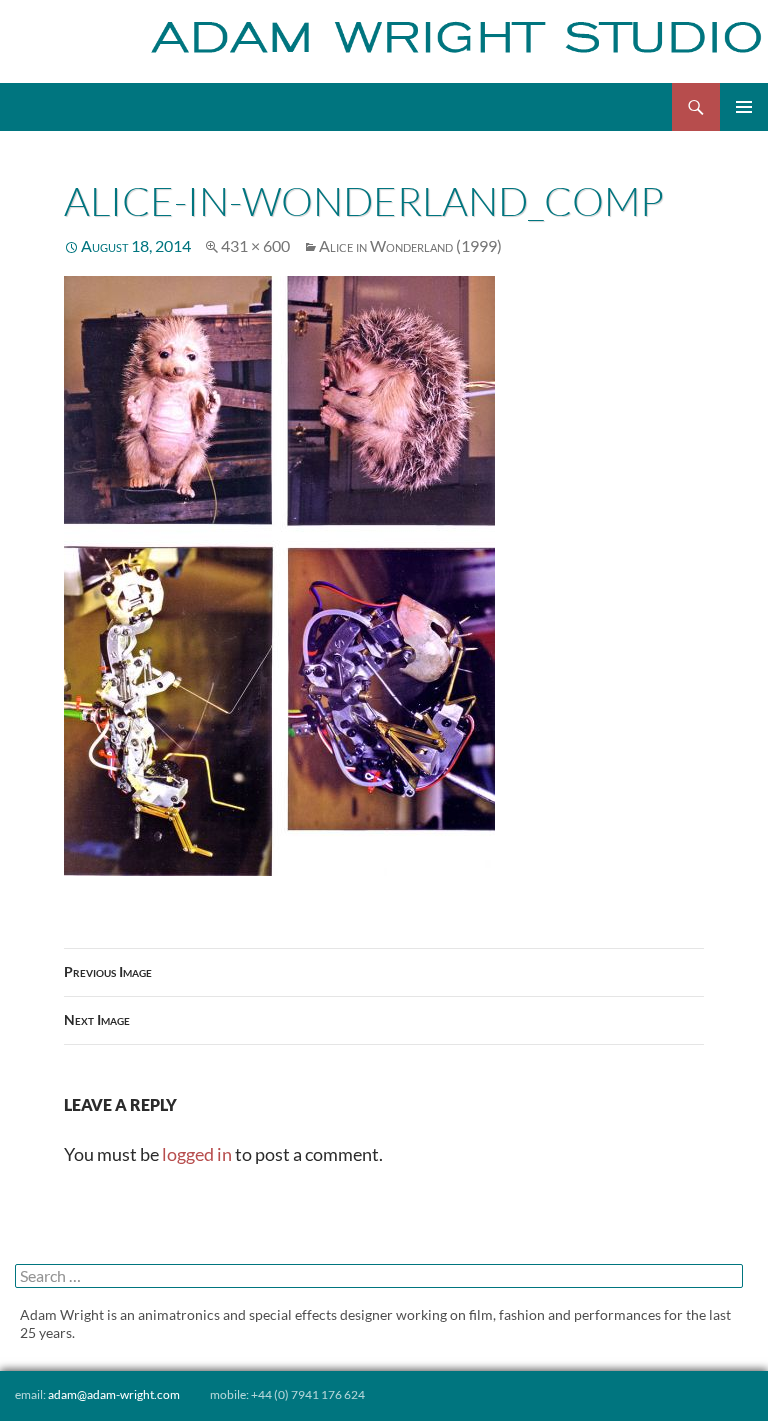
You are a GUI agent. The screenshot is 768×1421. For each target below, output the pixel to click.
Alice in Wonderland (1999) (410, 245)
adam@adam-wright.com (114, 1394)
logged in (197, 1154)
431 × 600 (255, 245)
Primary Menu (744, 107)
